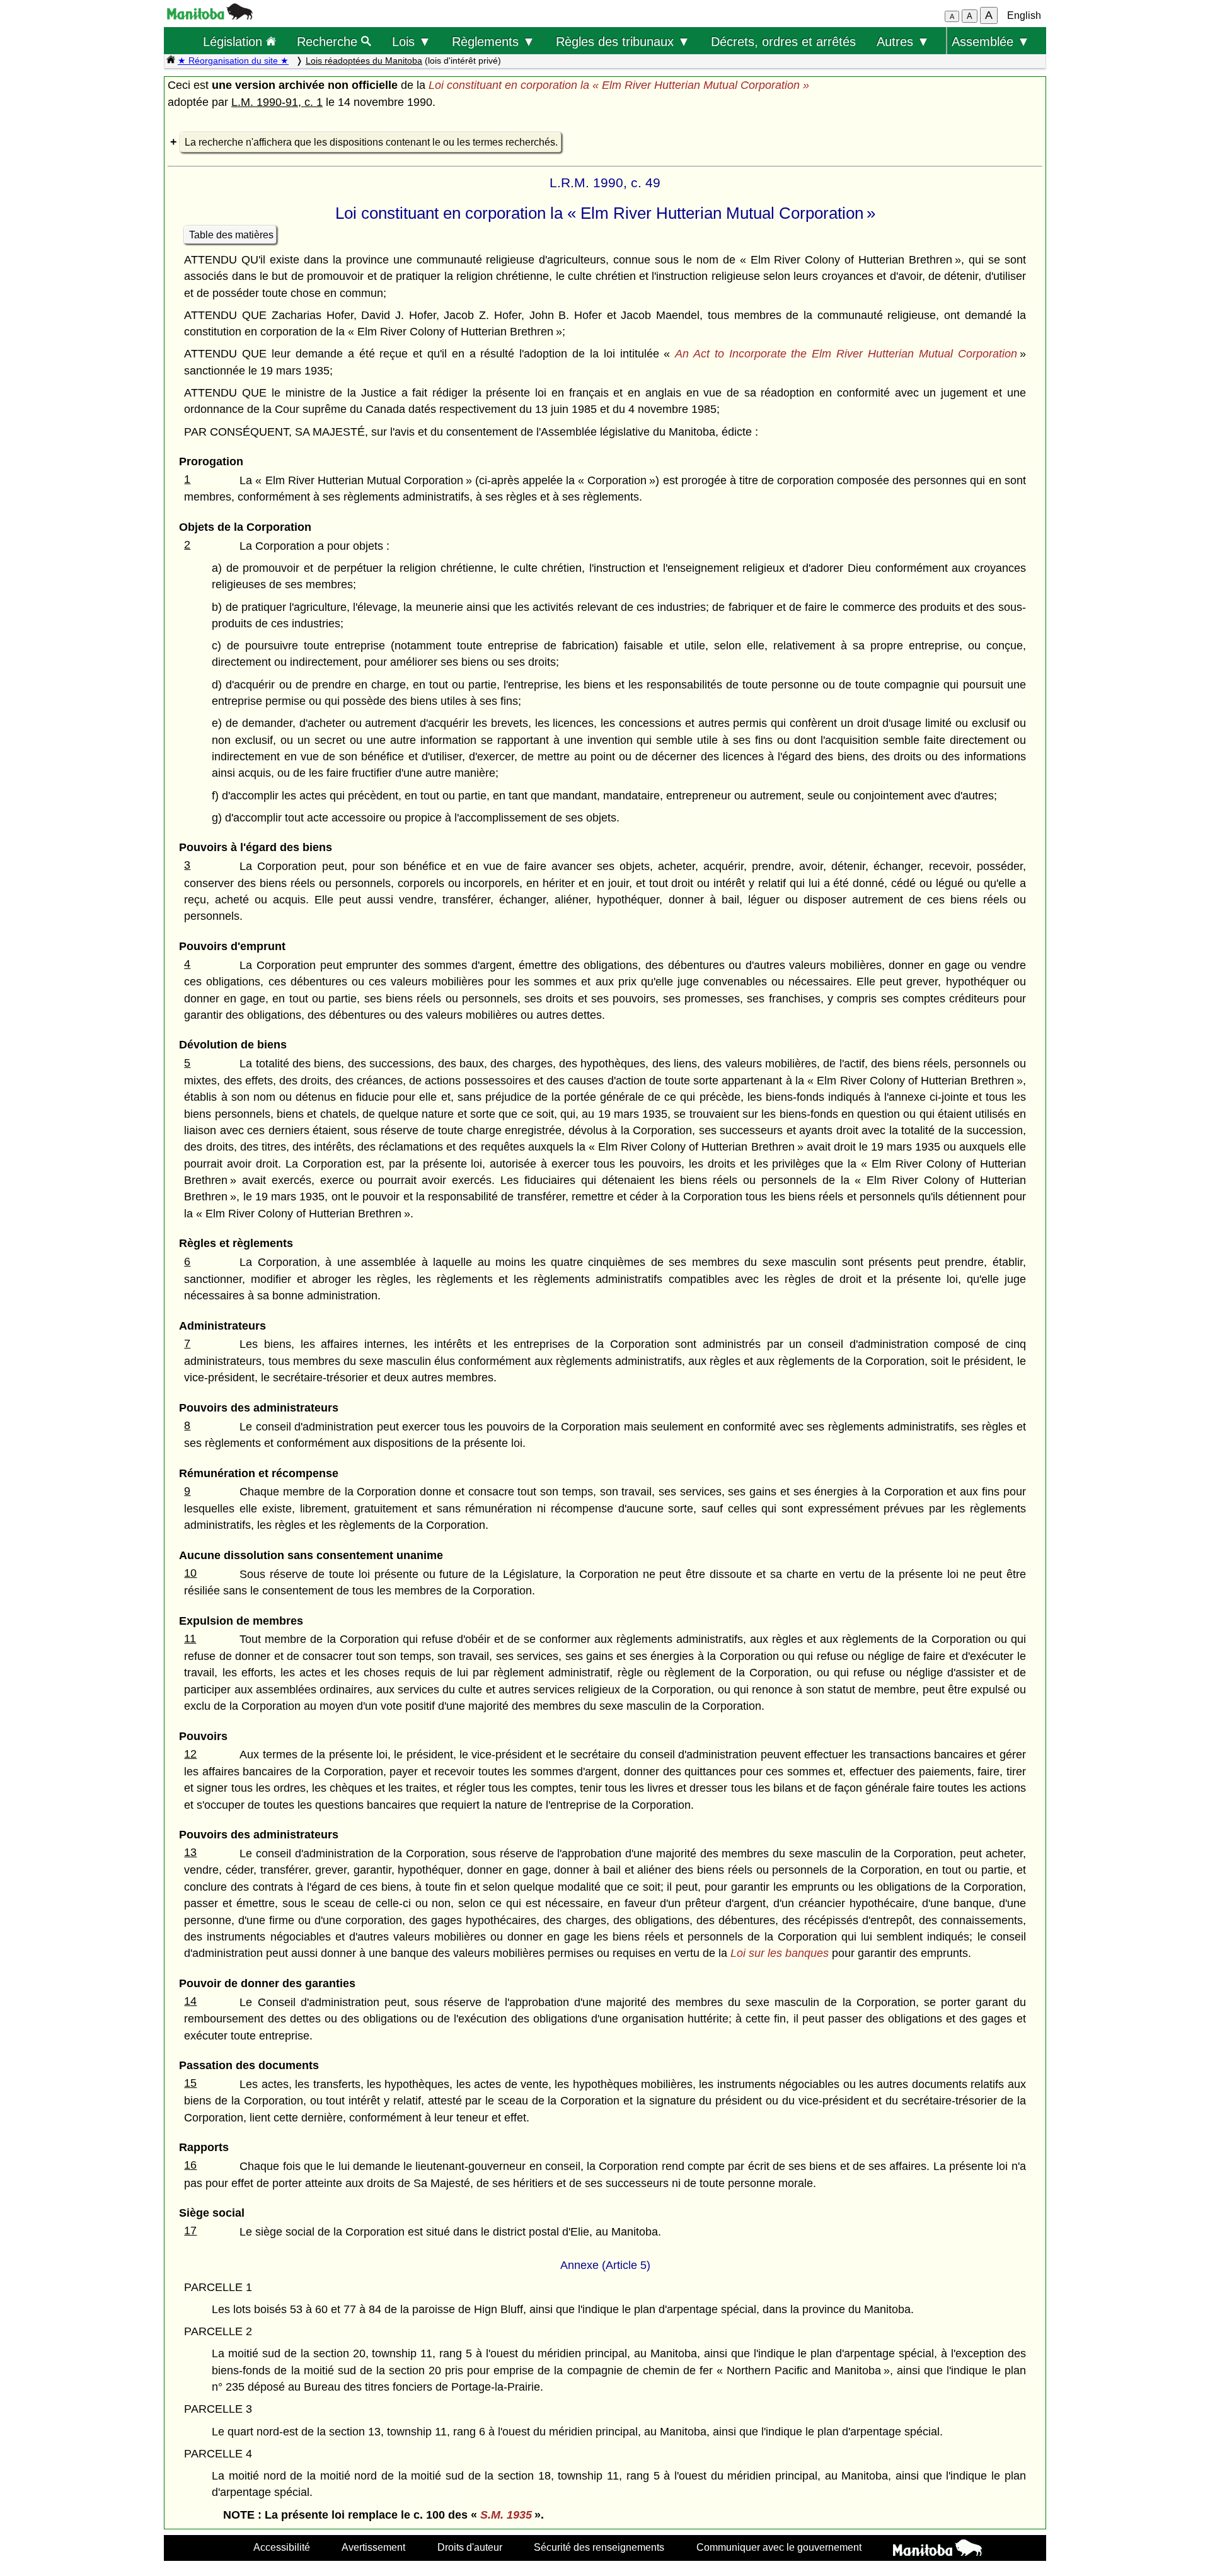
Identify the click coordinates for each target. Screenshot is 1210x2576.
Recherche (329, 41)
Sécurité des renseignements (599, 2547)
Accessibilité (282, 2547)
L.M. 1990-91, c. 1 (277, 102)
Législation (234, 41)
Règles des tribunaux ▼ (623, 41)
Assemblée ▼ (991, 41)
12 (190, 1754)
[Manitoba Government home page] (937, 2550)
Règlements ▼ (493, 41)
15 (190, 2083)
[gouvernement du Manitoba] (210, 16)
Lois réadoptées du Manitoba (364, 61)
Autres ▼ (903, 41)
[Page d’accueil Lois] (171, 61)
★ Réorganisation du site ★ (233, 61)
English (1024, 15)
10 (190, 1573)
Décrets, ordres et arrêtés (783, 41)
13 (190, 1852)
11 (190, 1639)
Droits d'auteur (470, 2547)
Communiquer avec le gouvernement (779, 2547)
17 (190, 2231)
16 (190, 2165)
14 (190, 2001)
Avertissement (373, 2547)
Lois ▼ (412, 41)
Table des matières (231, 235)
